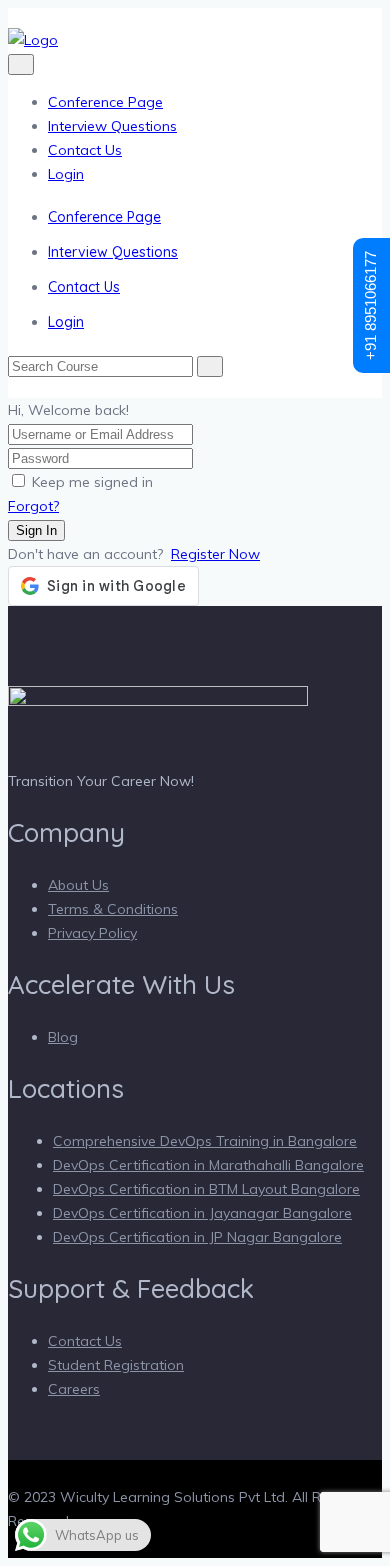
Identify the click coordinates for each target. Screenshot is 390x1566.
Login (66, 174)
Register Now (215, 554)
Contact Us (85, 150)
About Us (78, 885)
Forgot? (33, 506)
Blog (63, 1037)
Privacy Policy (92, 933)
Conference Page (105, 102)
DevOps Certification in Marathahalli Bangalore (208, 1165)
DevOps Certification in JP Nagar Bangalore (197, 1237)
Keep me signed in (92, 482)
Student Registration (116, 1365)
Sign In (36, 530)
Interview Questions (112, 126)
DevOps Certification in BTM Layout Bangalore (206, 1189)
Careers (74, 1389)
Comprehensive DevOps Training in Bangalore (205, 1141)
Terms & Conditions (113, 909)
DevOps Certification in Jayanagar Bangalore (202, 1213)
